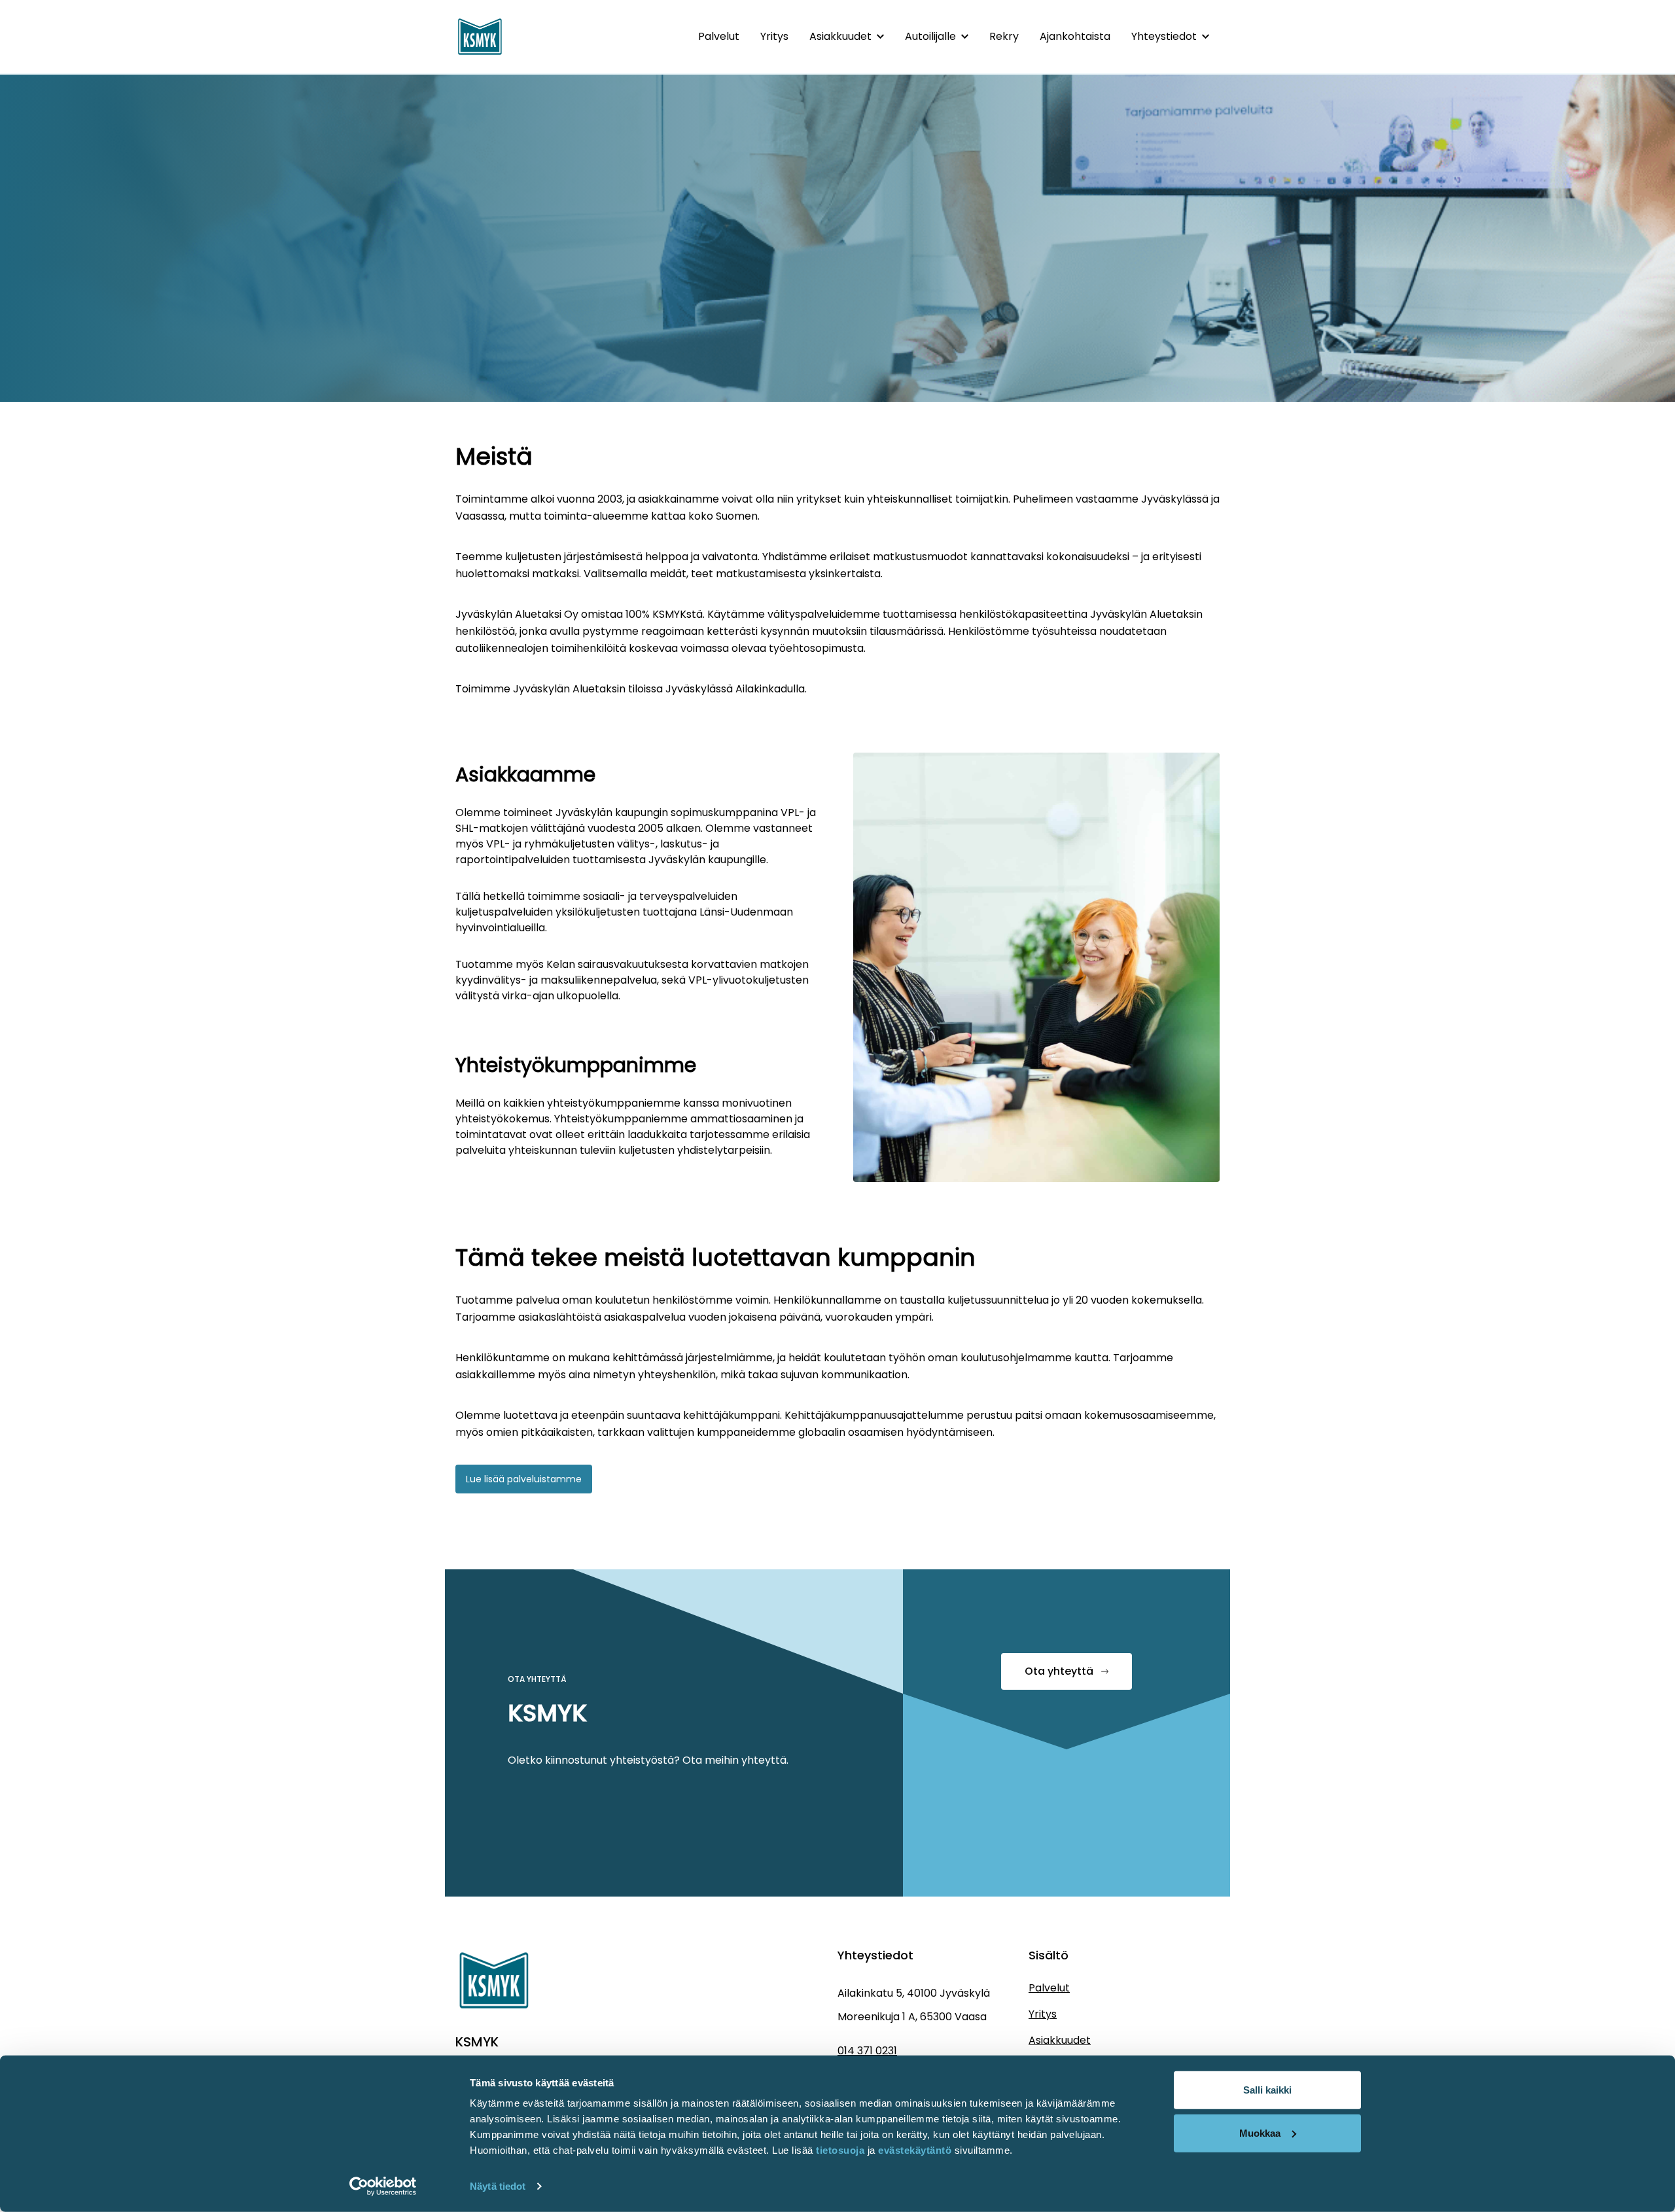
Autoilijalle (930, 36)
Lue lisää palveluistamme (524, 1479)
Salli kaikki (1267, 2090)
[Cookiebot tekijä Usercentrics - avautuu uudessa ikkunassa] (383, 2186)
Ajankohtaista (1075, 36)
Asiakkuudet (840, 36)
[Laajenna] (880, 37)
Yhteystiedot (1164, 36)
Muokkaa (1260, 2132)
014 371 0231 (867, 2051)
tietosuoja (840, 2150)
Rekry (1004, 36)
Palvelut (719, 36)
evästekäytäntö (916, 2150)
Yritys (774, 36)
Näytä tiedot (498, 2186)
